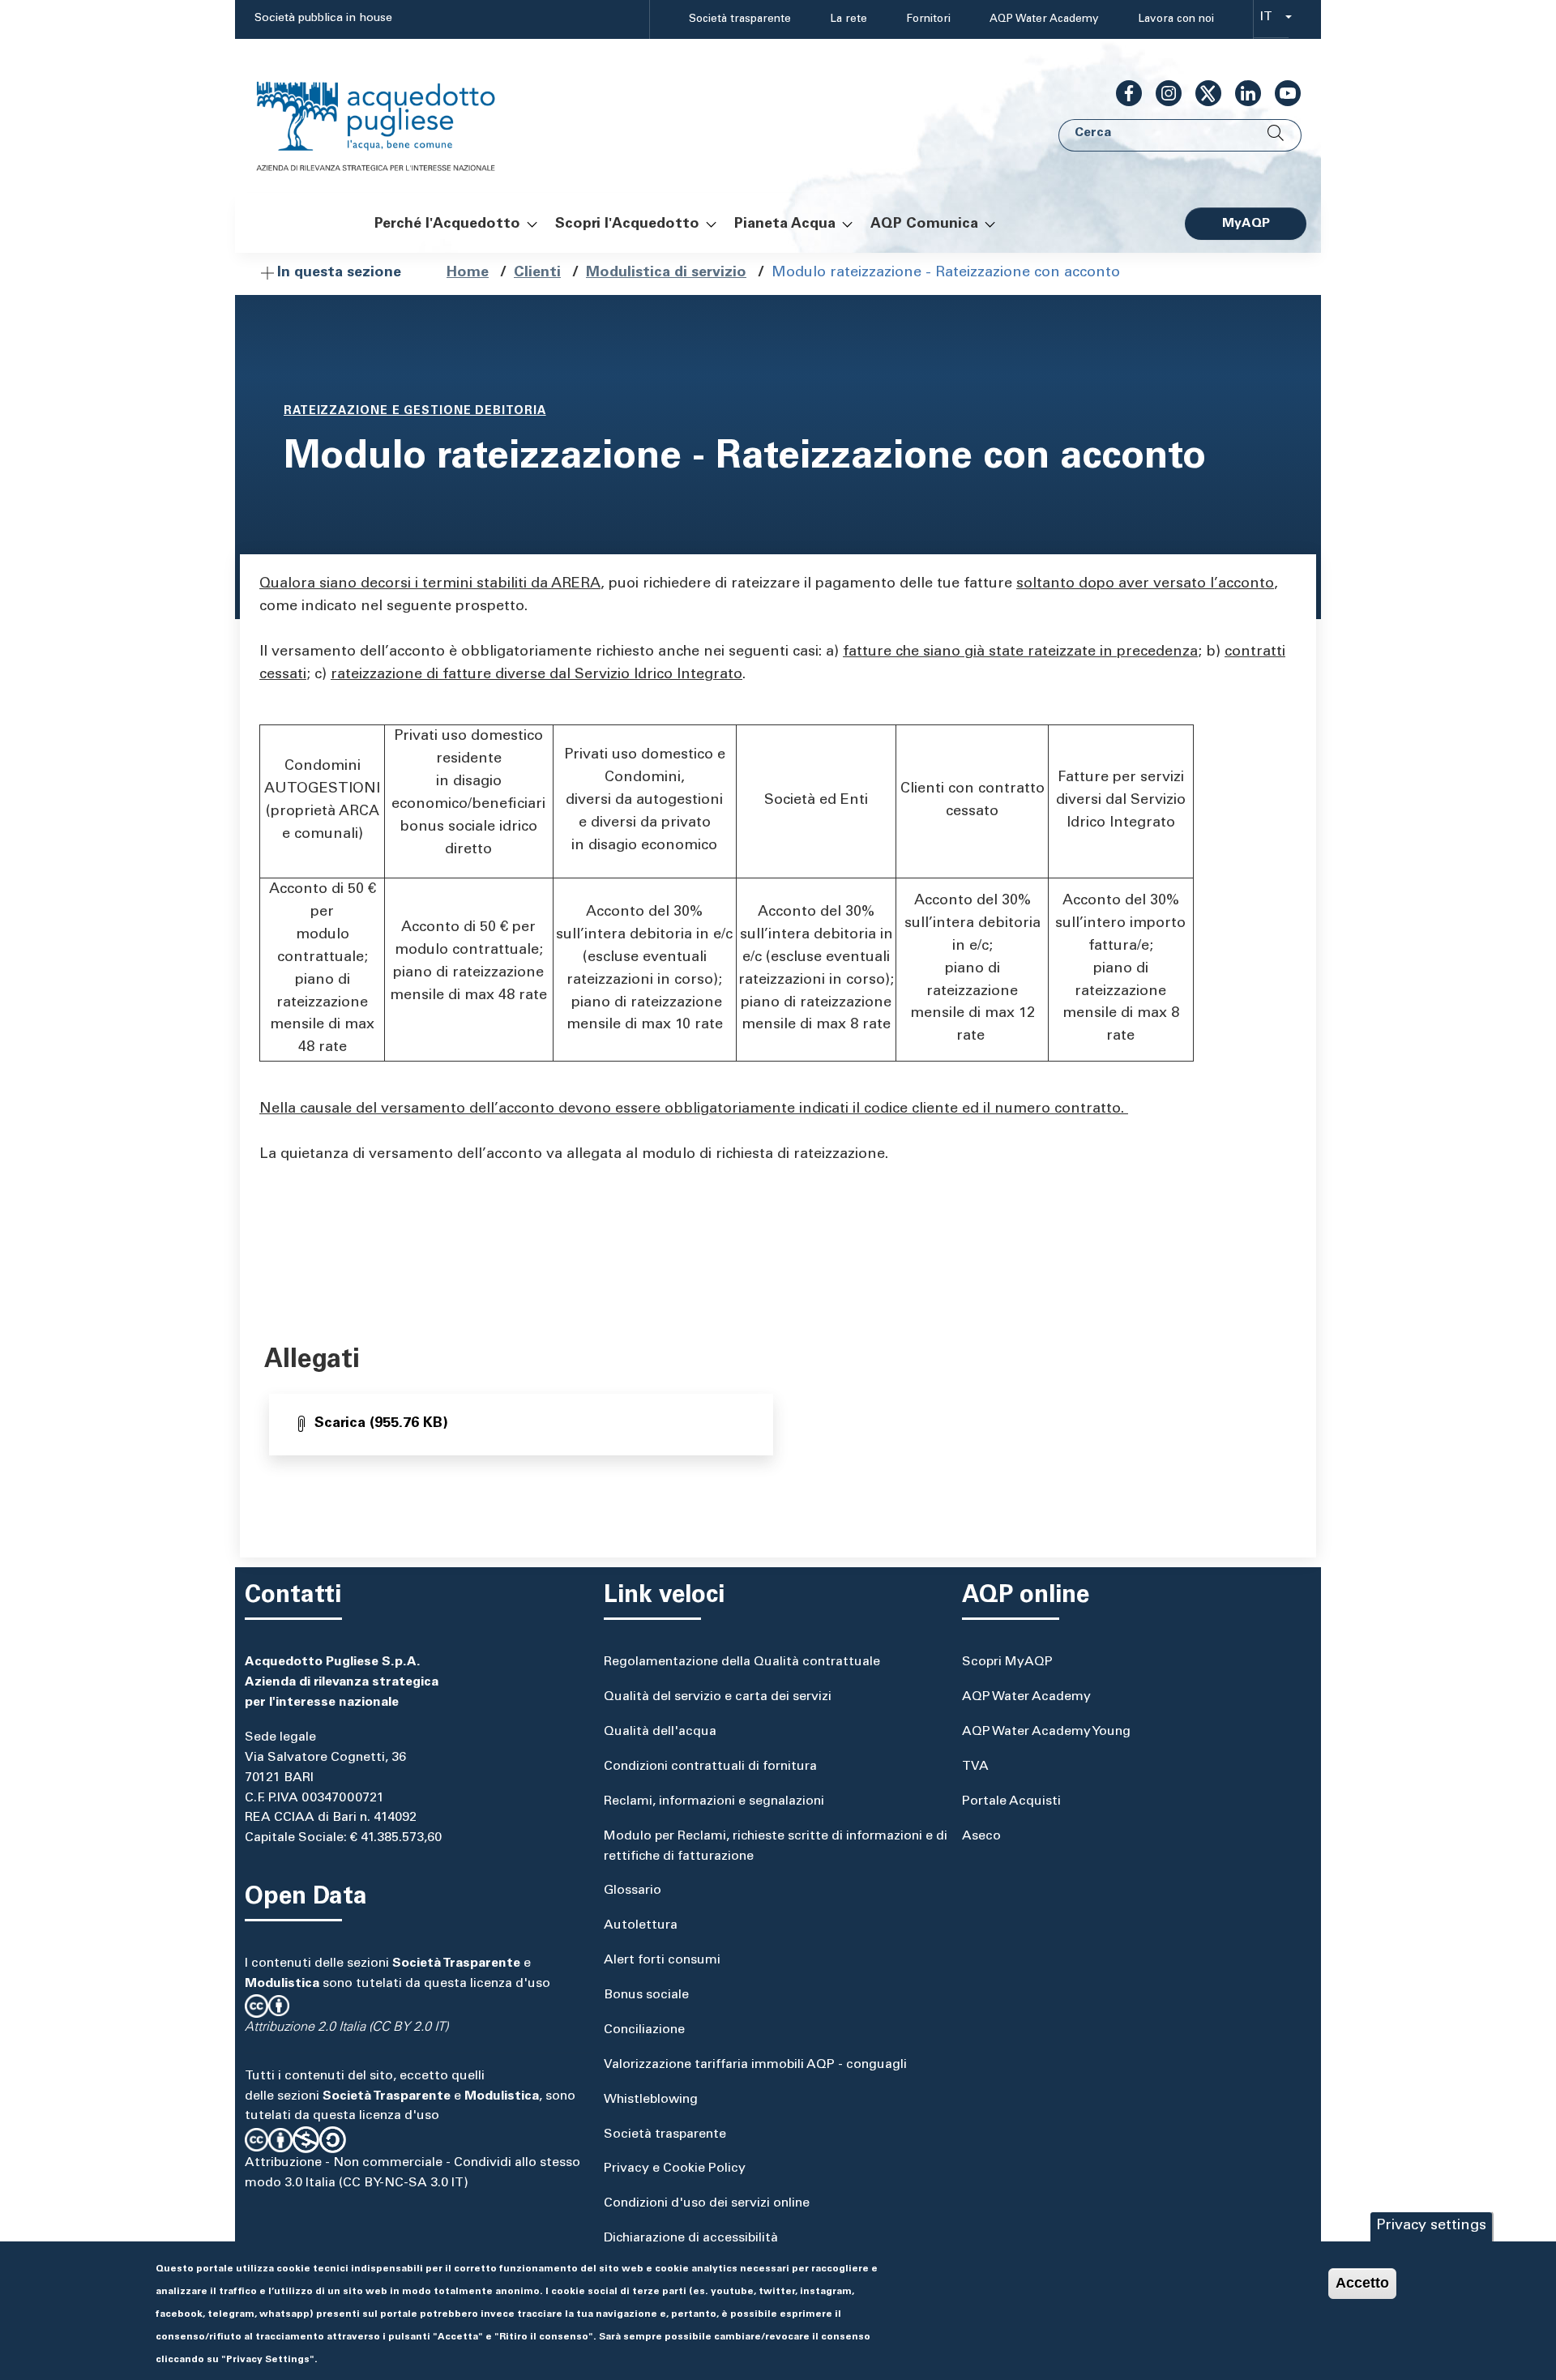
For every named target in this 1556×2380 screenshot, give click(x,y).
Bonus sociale (646, 1995)
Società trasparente (740, 19)
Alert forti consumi (662, 1960)
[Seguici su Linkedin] (1242, 93)
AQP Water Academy (1044, 19)
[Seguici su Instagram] (1162, 93)
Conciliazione (644, 2030)
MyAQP (1246, 224)
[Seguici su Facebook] (1122, 93)
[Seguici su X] (1202, 93)
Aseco (981, 1836)
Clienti (537, 273)
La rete (849, 19)
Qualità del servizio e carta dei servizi (718, 1697)
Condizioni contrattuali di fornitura (710, 1767)
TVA (975, 1767)
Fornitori (928, 19)
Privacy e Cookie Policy (675, 2168)
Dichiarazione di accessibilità (691, 2238)
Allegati (312, 1361)
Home (468, 273)
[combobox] (1271, 20)
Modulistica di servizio (666, 273)
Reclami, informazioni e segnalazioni (714, 1801)
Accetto (1362, 2283)
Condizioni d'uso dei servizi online (707, 2203)
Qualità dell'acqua (660, 1732)
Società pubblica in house (323, 19)
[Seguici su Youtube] (1281, 93)
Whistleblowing (651, 2100)
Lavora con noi (1176, 19)
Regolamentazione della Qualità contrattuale (742, 1662)
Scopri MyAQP (1007, 1662)
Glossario (633, 1891)
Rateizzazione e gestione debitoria (415, 412)
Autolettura (641, 1925)
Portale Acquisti (1011, 1801)
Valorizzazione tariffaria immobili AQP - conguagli (755, 2065)
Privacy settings (1431, 2226)
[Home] (392, 116)
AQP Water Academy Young (1046, 1732)
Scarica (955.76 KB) (381, 1424)
